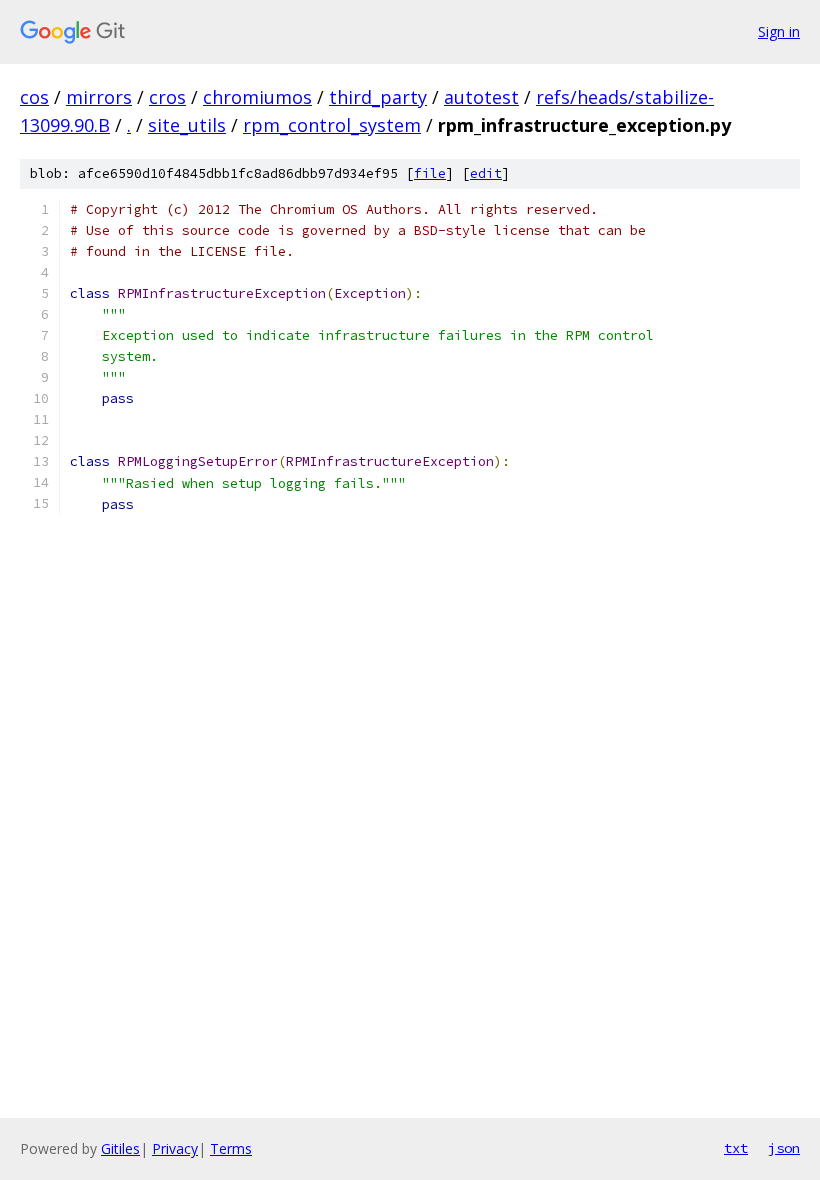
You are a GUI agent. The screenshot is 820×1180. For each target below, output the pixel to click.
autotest (481, 97)
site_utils (187, 125)
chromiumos (257, 97)
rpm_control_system (332, 125)
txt (736, 1148)
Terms (231, 1148)
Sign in (779, 31)
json (784, 1148)
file (430, 173)
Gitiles (120, 1148)
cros (167, 97)
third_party (378, 97)
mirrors (99, 97)
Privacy (175, 1148)
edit (486, 173)
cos (34, 97)
